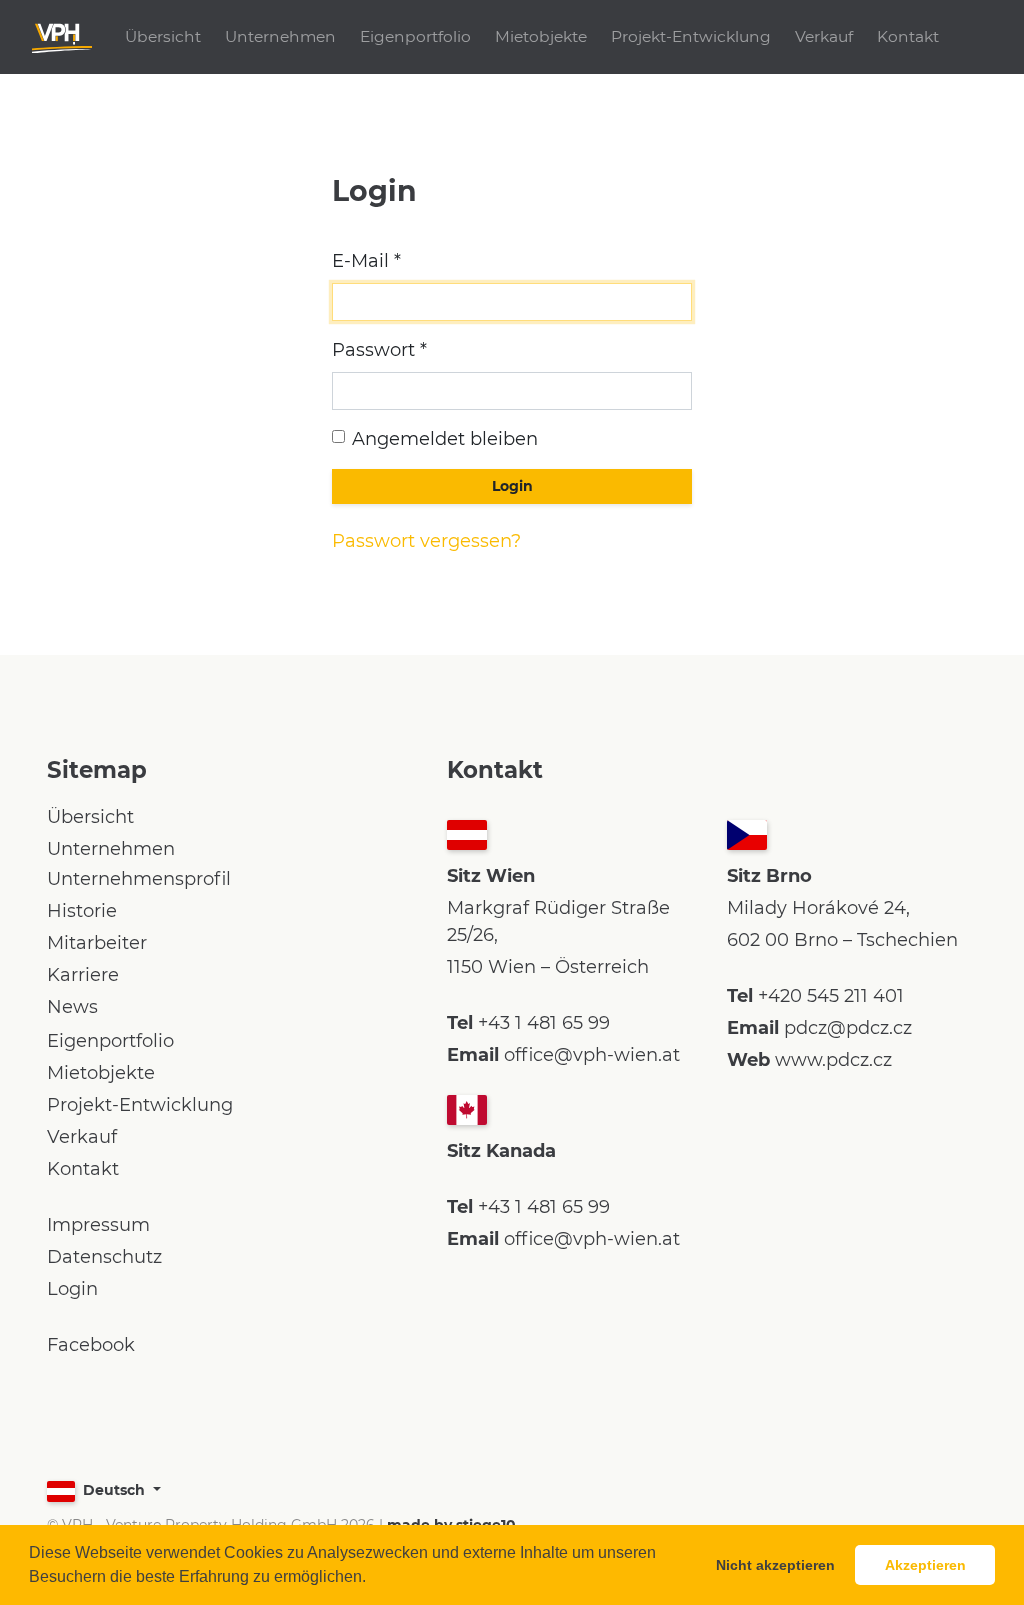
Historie (82, 911)
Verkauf (824, 36)
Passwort (373, 350)
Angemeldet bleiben (445, 439)
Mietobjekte (541, 36)
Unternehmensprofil (139, 879)
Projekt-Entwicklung (691, 36)
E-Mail (360, 261)
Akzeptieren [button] (925, 1565)
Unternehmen (280, 36)
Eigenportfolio (415, 36)
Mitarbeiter (97, 943)
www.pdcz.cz (833, 1060)
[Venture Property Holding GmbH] (62, 37)
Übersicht (163, 36)
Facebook (91, 1345)
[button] (373, 1579)
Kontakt (908, 36)
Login (72, 1289)
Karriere (83, 975)
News (72, 1007)
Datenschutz (104, 1257)
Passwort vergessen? (426, 541)
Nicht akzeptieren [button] (775, 1565)
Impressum (98, 1225)
